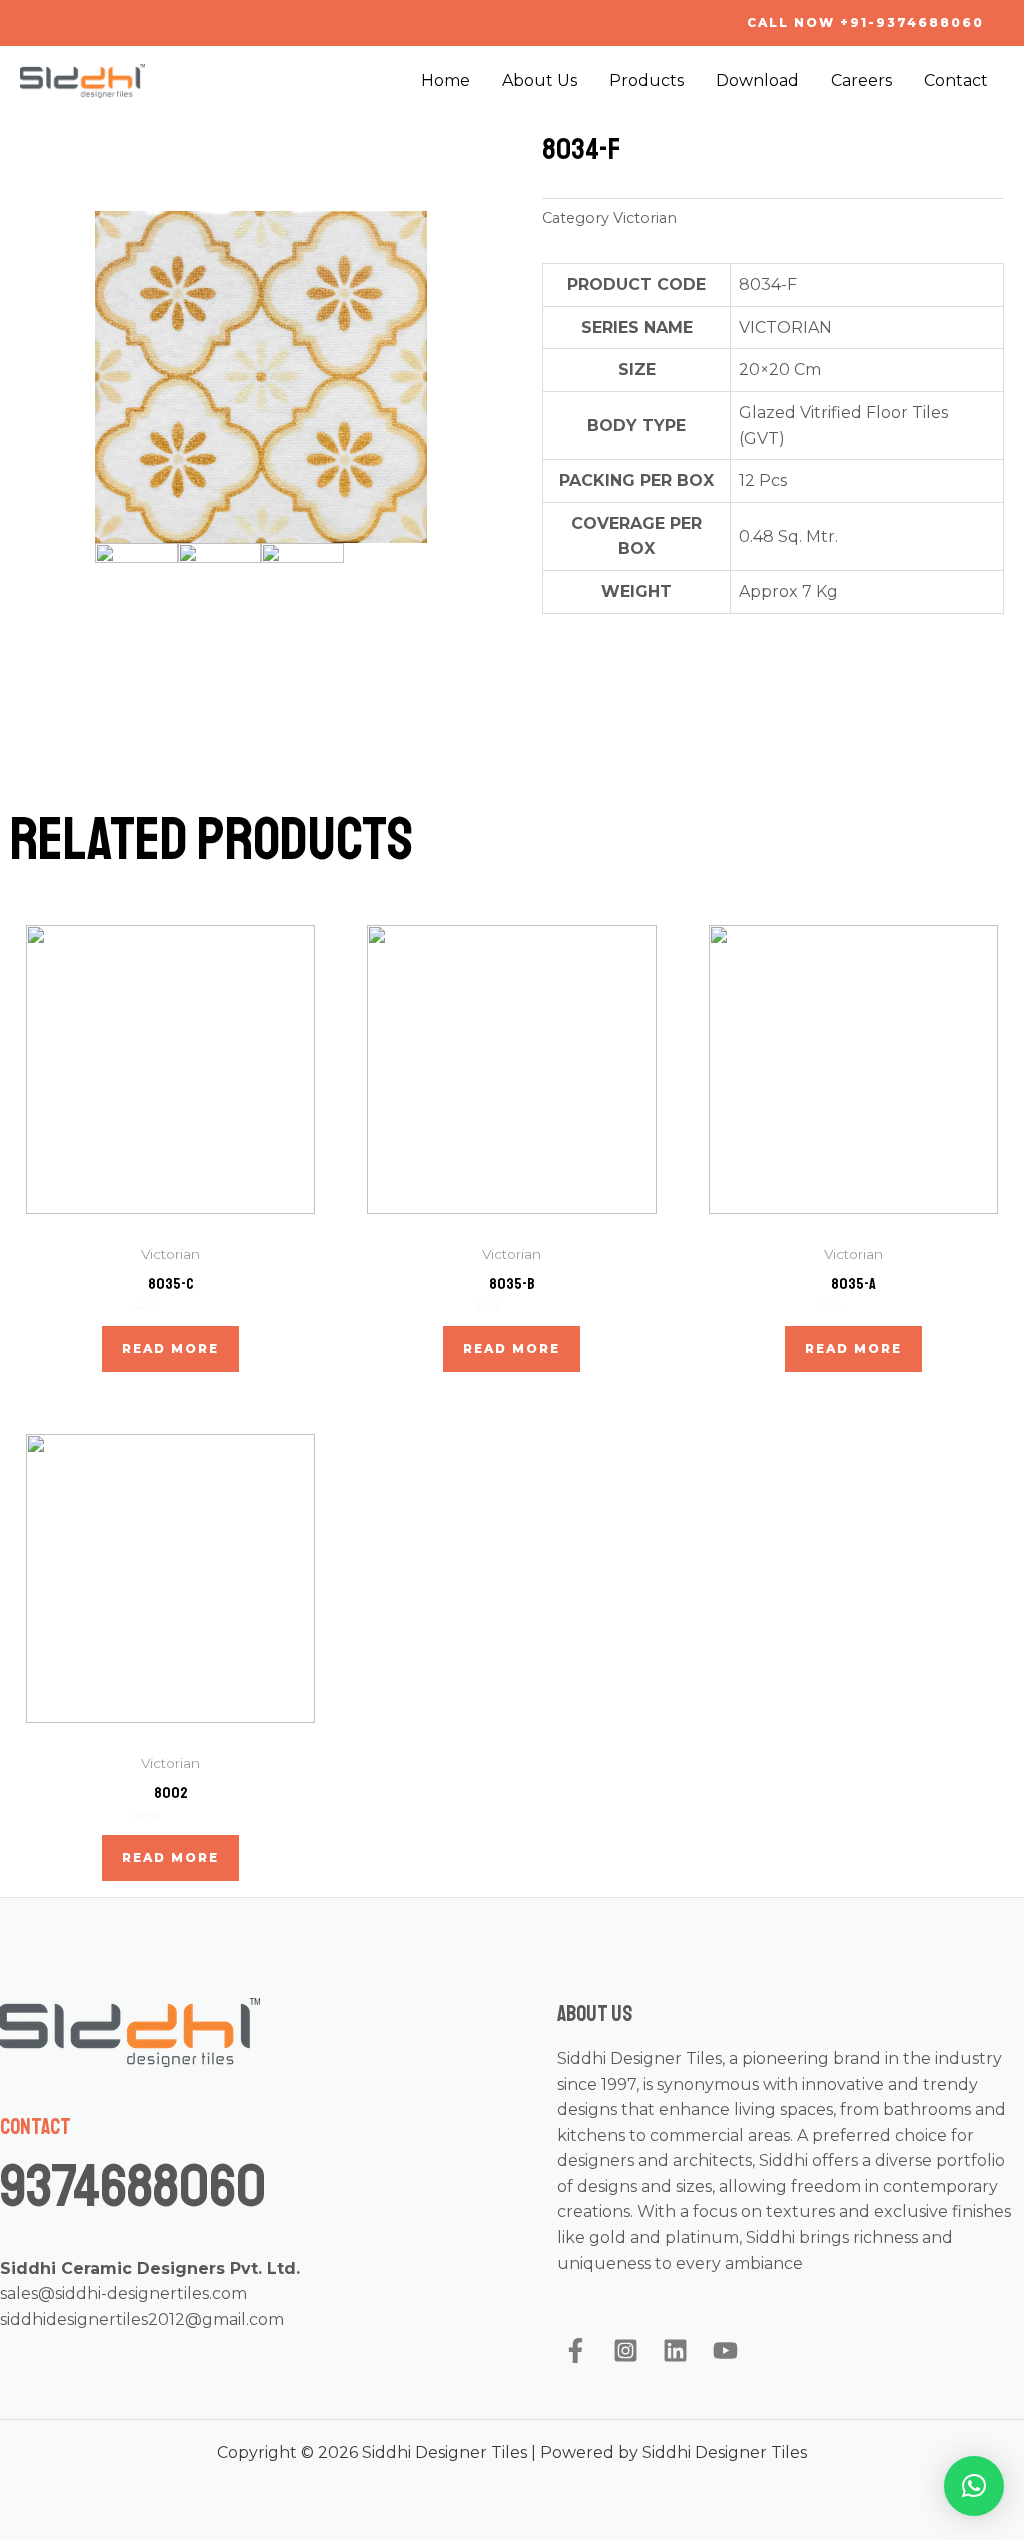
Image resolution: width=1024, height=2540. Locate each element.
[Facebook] (575, 2350)
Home (445, 80)
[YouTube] (725, 2350)
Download (757, 80)
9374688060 (133, 2186)
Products (646, 80)
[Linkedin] (675, 2350)
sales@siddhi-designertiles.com (123, 2293)
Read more (170, 1348)
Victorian (645, 218)
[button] (974, 2486)
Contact (956, 80)
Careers (861, 80)
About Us (539, 80)
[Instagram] (625, 2350)
